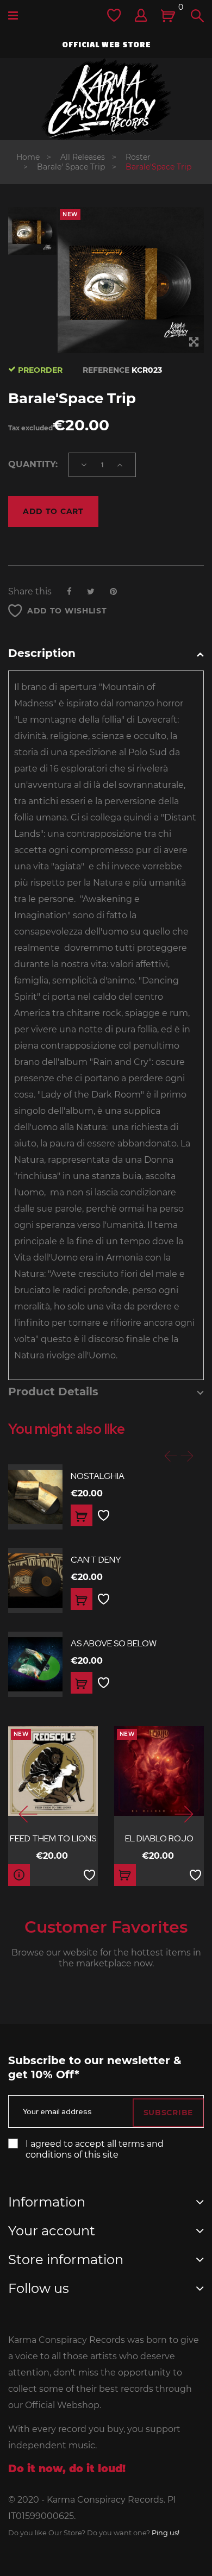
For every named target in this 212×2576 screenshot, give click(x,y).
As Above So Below (114, 1643)
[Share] (69, 591)
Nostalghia (98, 1476)
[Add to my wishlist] (104, 1516)
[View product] (19, 1875)
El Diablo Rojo (159, 1838)
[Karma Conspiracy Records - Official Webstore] (106, 99)
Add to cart (53, 511)
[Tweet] (91, 591)
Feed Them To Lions (53, 1838)
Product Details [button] (53, 1392)
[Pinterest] (113, 591)
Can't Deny (96, 1560)
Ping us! (166, 2533)
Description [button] (42, 653)
